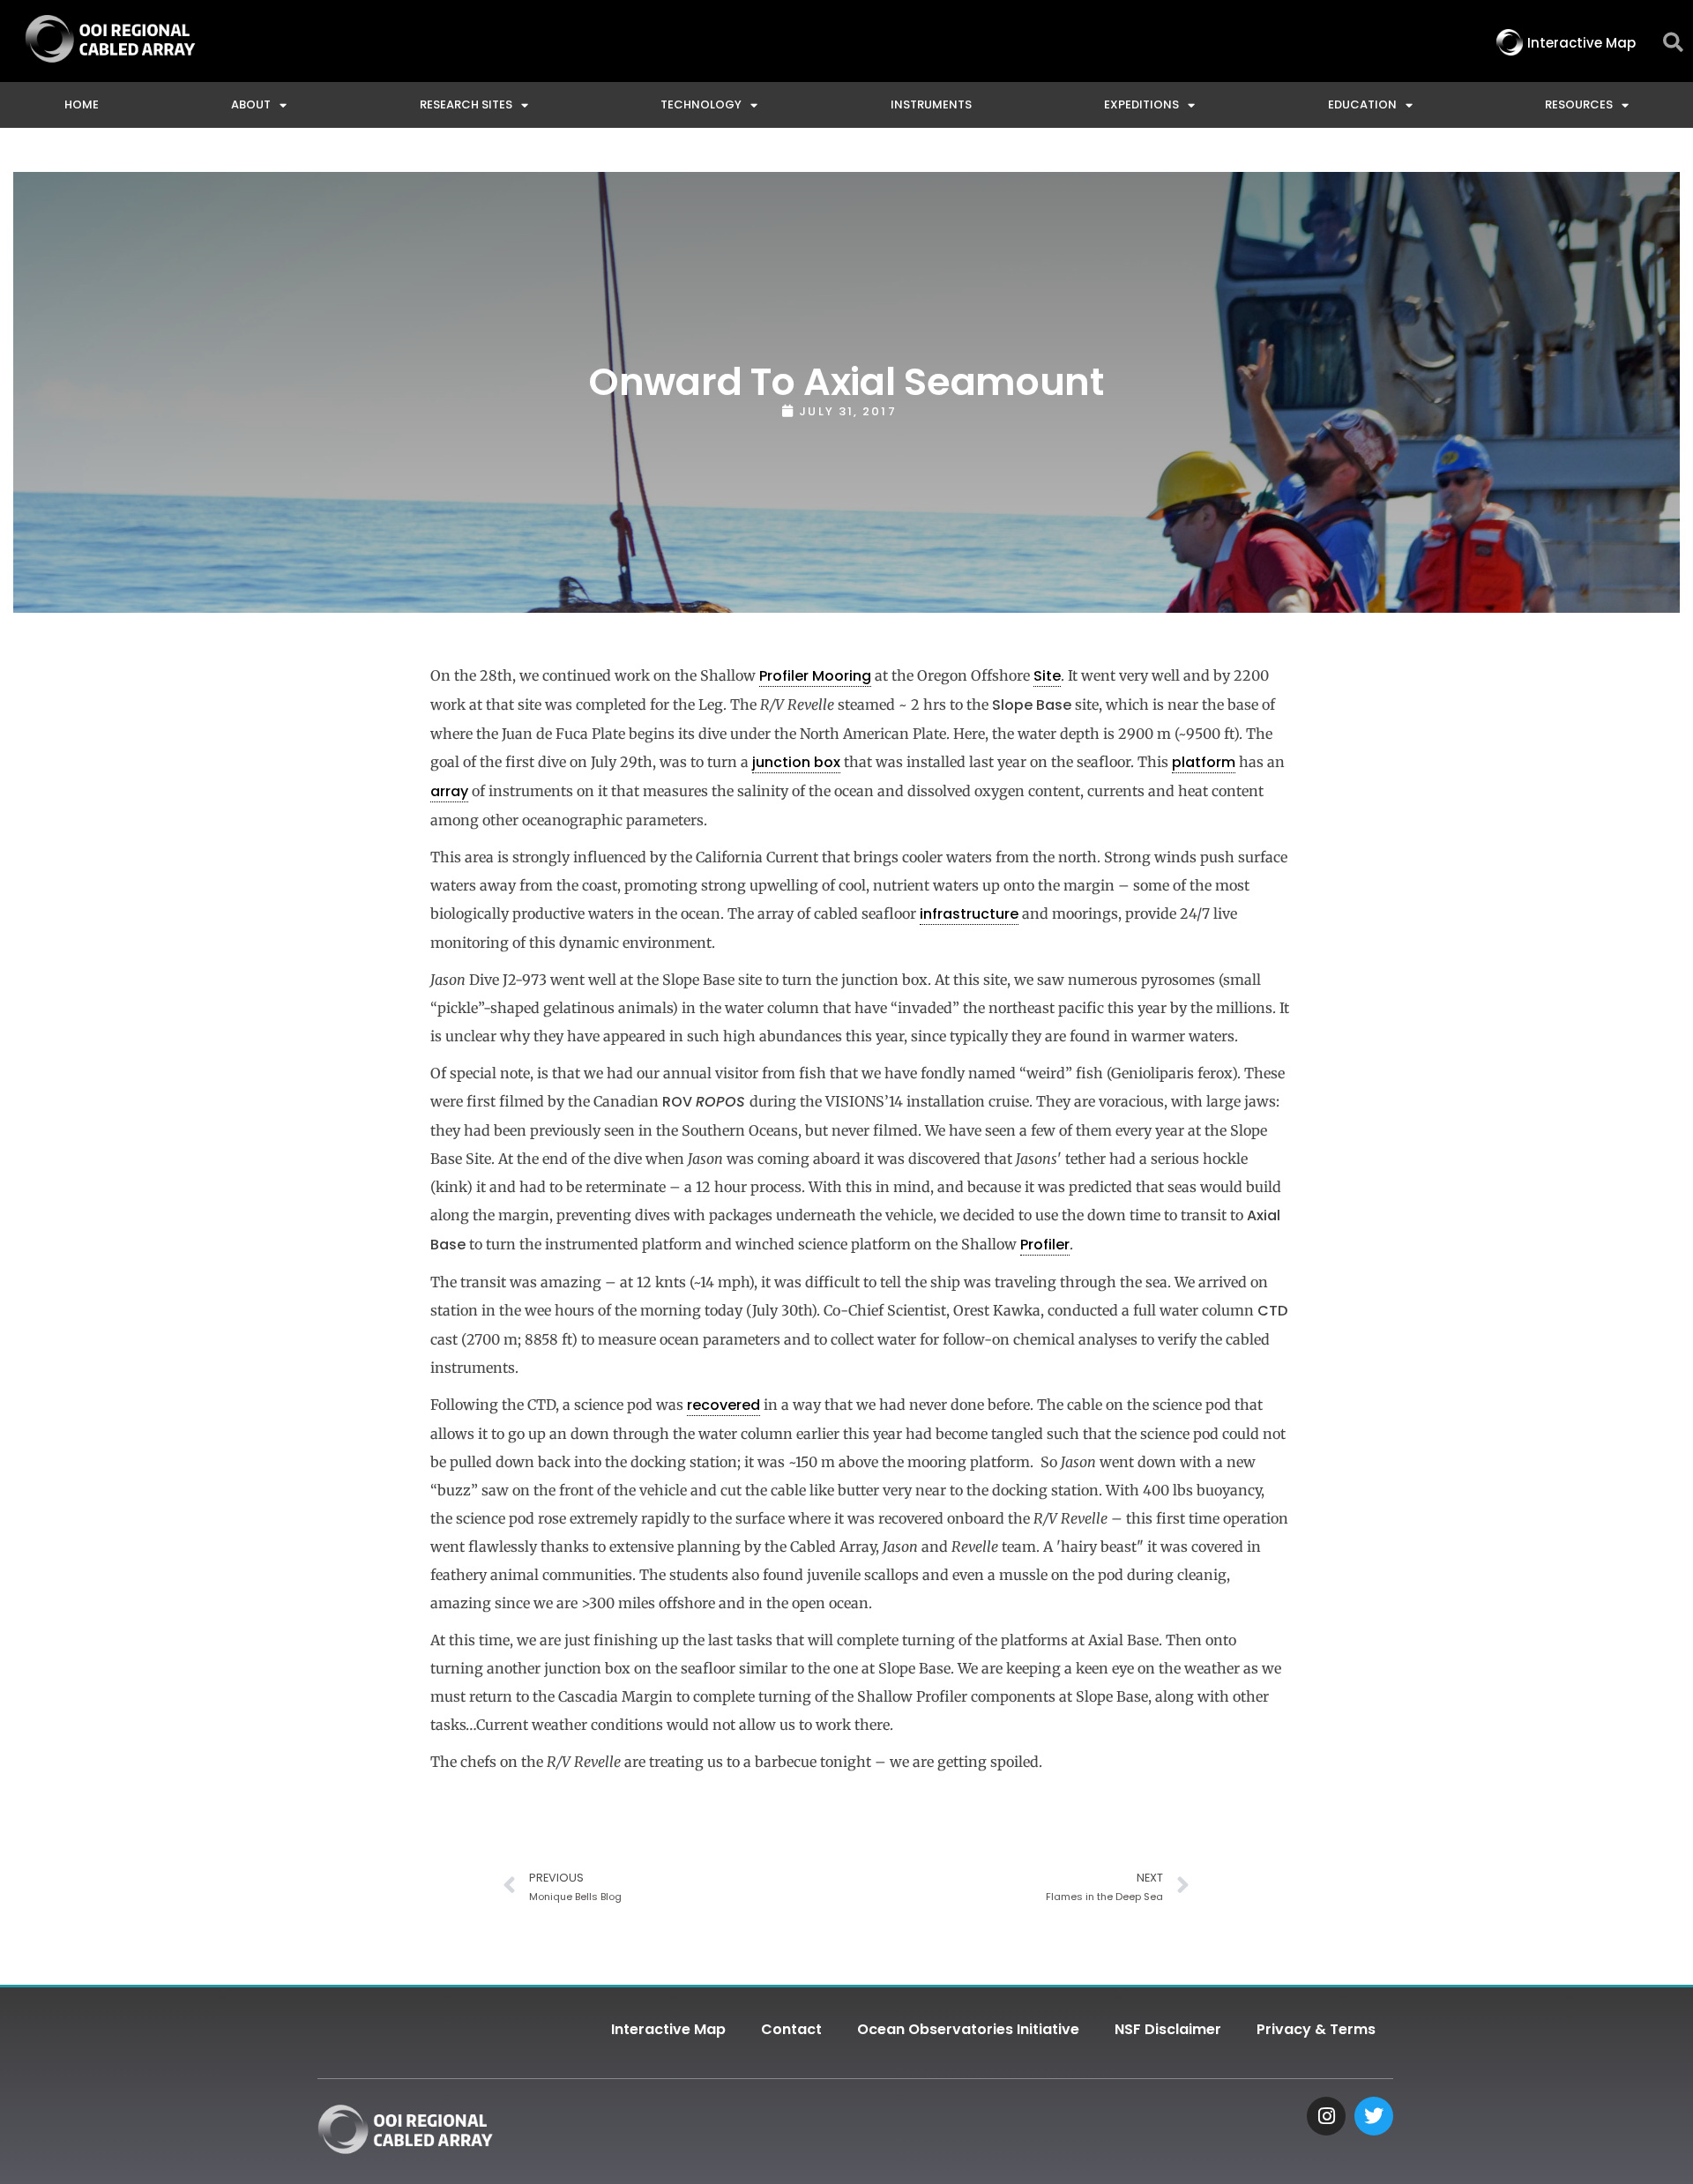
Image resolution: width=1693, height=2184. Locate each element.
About (251, 104)
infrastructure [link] (969, 914)
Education (1362, 104)
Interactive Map (668, 2029)
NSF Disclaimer (1168, 2029)
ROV (706, 1102)
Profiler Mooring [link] (815, 676)
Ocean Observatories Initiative (968, 2029)
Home (82, 104)
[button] (1673, 43)
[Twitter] (1374, 2116)
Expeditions (1141, 104)
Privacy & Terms (1316, 2029)
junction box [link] (796, 762)
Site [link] (1047, 676)
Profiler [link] (1045, 1245)
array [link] (449, 791)
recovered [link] (723, 1405)
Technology (701, 104)
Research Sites (466, 104)
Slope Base (1032, 705)
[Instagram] (1326, 2116)
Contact (791, 2029)
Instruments (931, 104)
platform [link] (1204, 762)
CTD (1272, 1311)
